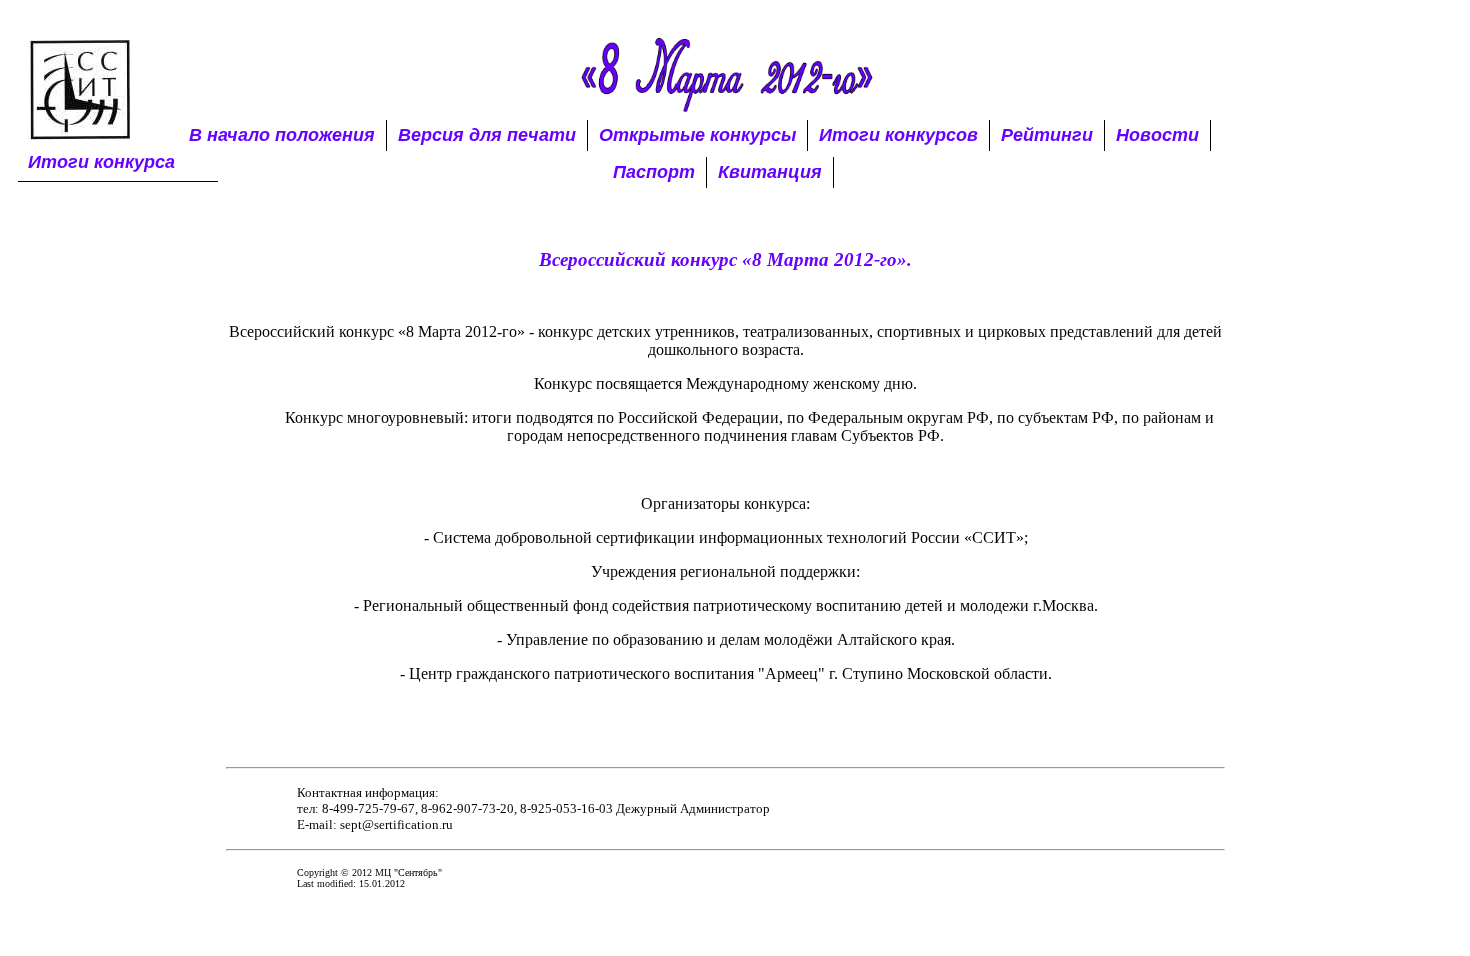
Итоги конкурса (101, 162)
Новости (1157, 135)
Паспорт (654, 172)
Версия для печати (487, 135)
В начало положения (282, 135)
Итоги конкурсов (898, 135)
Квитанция (770, 172)
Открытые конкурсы (697, 135)
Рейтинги (1047, 135)
